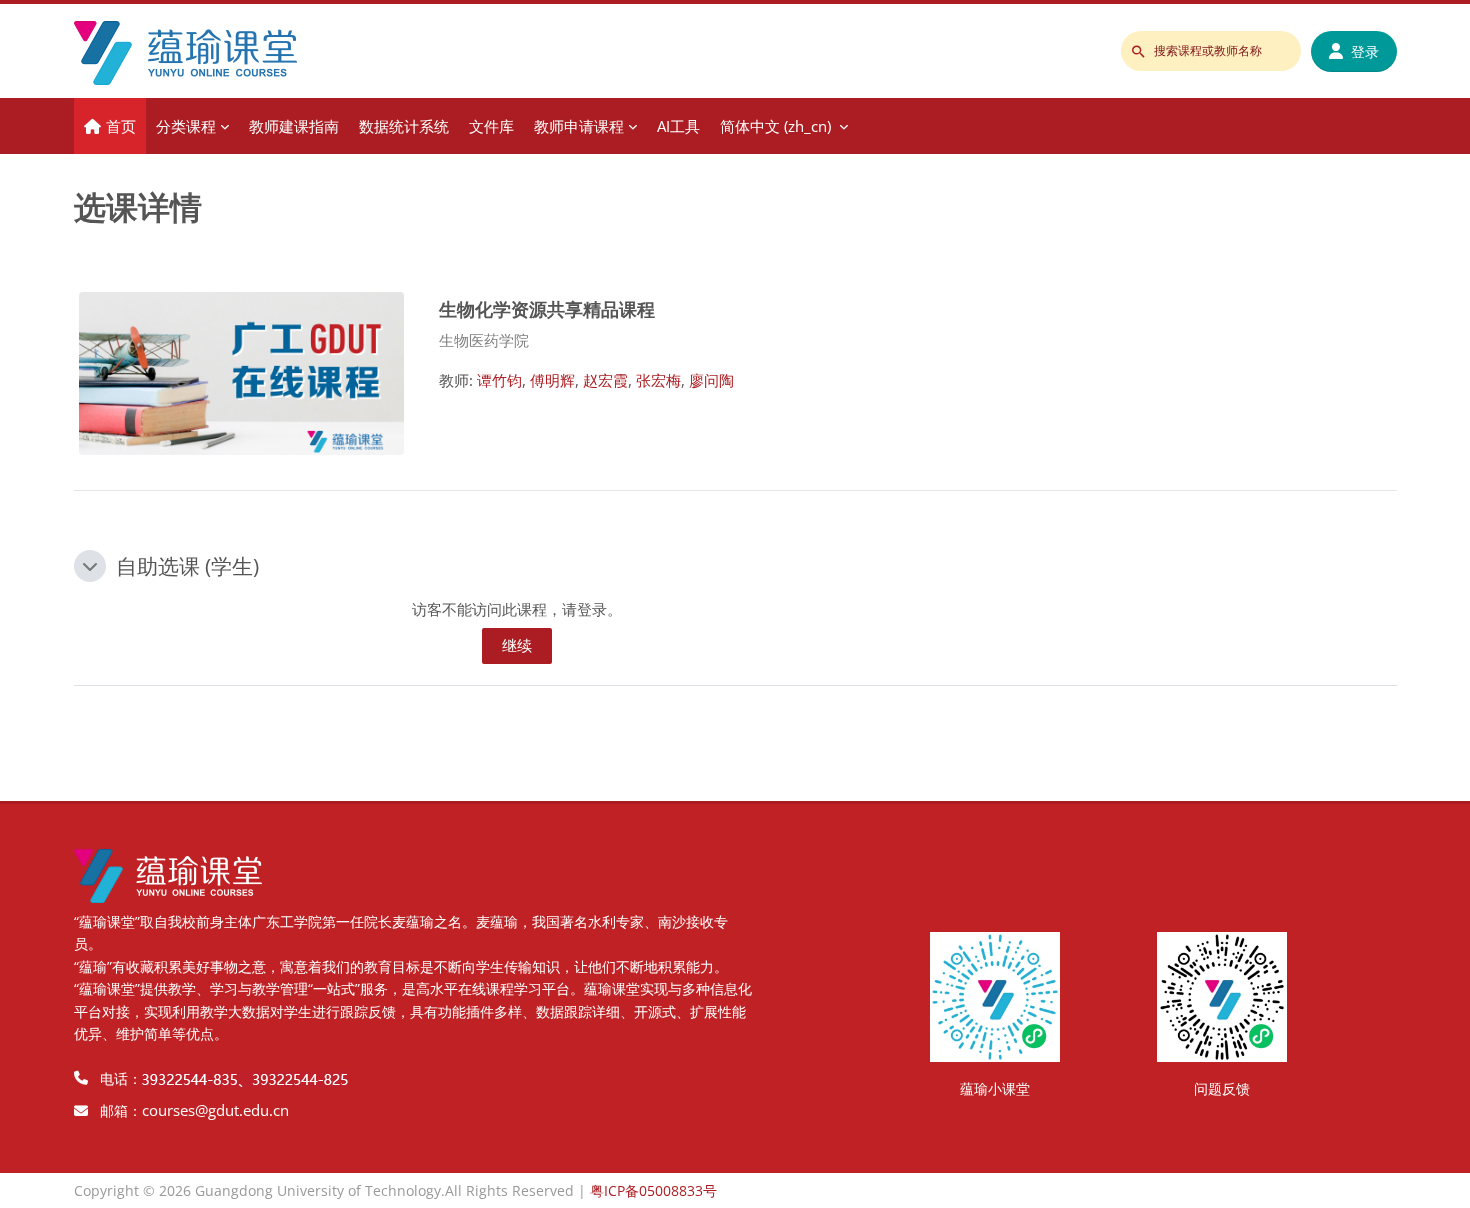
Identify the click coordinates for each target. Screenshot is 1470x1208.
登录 (1365, 51)
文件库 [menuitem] (491, 126)
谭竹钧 (499, 380)
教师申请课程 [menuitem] (579, 126)
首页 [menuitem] (121, 126)
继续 (517, 645)
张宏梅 (658, 380)
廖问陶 (711, 380)
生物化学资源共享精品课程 (547, 308)
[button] (90, 566)
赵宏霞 (605, 380)
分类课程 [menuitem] (186, 126)
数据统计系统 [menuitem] (404, 126)
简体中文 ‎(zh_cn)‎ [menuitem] (775, 126)
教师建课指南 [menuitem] (294, 126)
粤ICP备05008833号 (653, 1190)
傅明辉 (552, 380)
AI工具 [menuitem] (678, 126)
